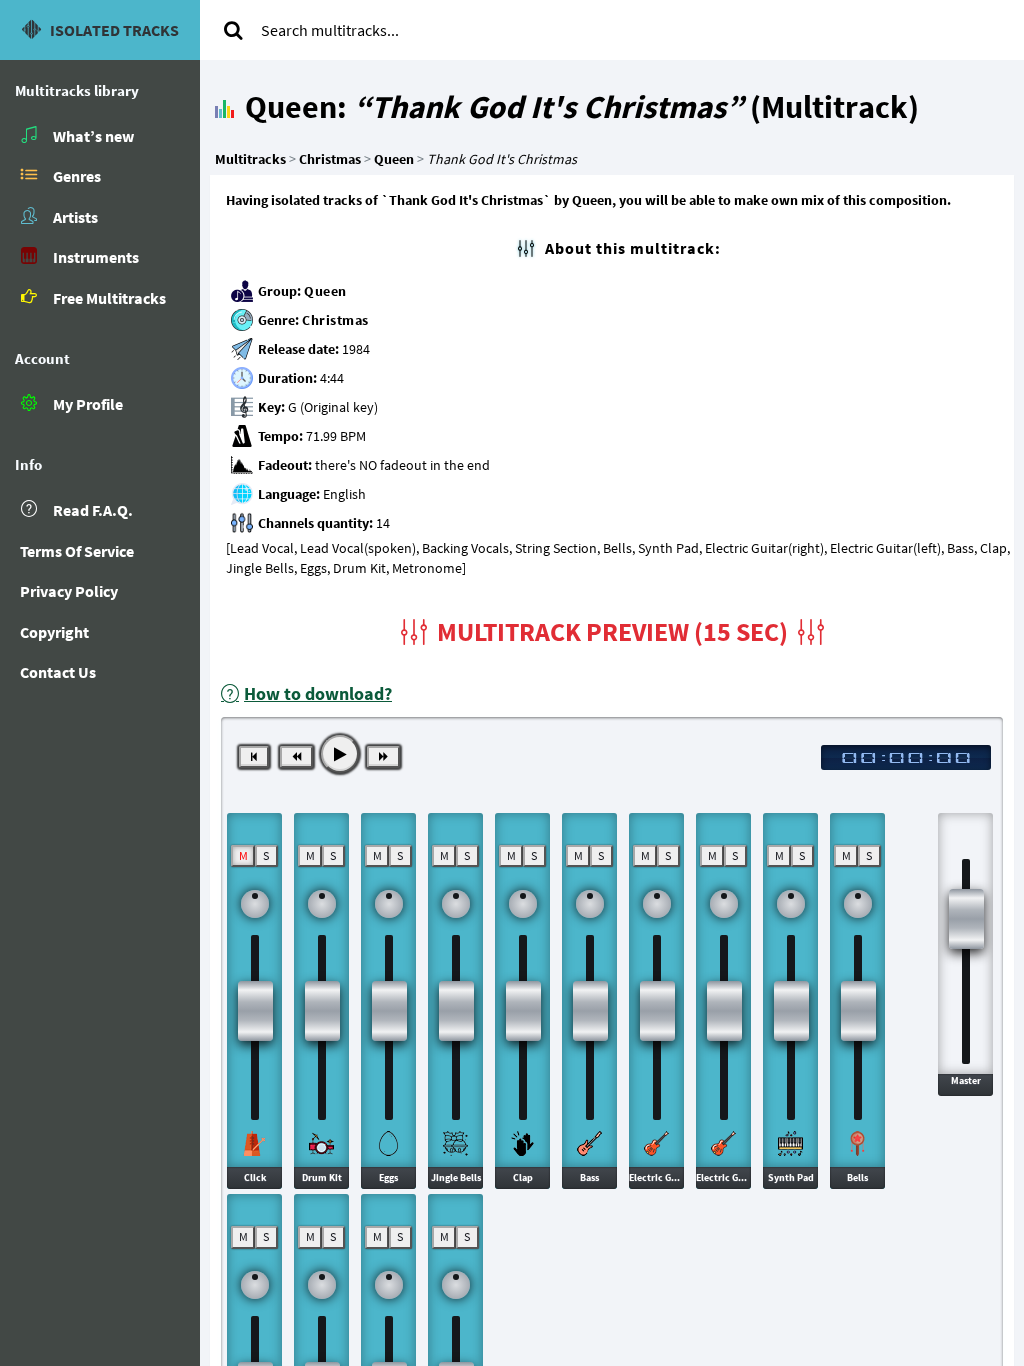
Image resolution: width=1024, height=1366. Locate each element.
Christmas (335, 320)
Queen (325, 291)
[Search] (233, 30)
